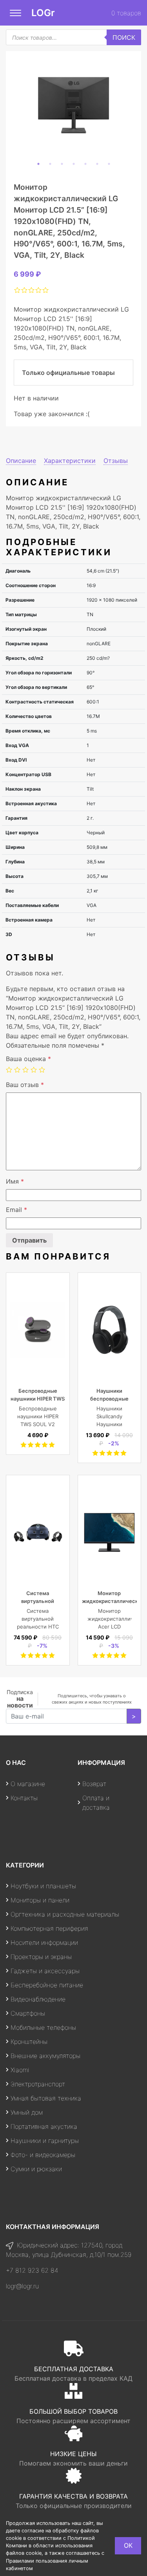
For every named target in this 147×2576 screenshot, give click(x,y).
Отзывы (116, 461)
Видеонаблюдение (38, 1999)
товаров (126, 13)
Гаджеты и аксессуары (45, 1971)
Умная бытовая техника (46, 2098)
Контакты (24, 1798)
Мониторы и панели (40, 1900)
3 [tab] (62, 164)
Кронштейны (29, 2042)
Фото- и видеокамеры (43, 2155)
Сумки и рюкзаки (36, 2169)
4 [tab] (74, 164)
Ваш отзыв (25, 1085)
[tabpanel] (73, 105)
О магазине (28, 1784)
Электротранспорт (38, 2084)
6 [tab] (97, 164)
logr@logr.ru (22, 2286)
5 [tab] (85, 164)
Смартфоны (28, 2013)
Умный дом (27, 2112)
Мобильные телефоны (43, 2027)
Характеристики (70, 461)
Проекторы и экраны (41, 1957)
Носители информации (44, 1943)
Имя (15, 1181)
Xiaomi (20, 2070)
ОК (128, 2545)
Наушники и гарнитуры (45, 2141)
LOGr (43, 13)
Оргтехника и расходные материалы (65, 1914)
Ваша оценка (28, 1059)
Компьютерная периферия (49, 1928)
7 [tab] (109, 164)
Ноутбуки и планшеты (43, 1886)
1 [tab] (38, 164)
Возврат (94, 1784)
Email (16, 1210)
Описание (21, 461)
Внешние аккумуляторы (45, 2056)
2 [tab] (50, 164)
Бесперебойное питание (47, 1985)
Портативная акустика (44, 2126)
